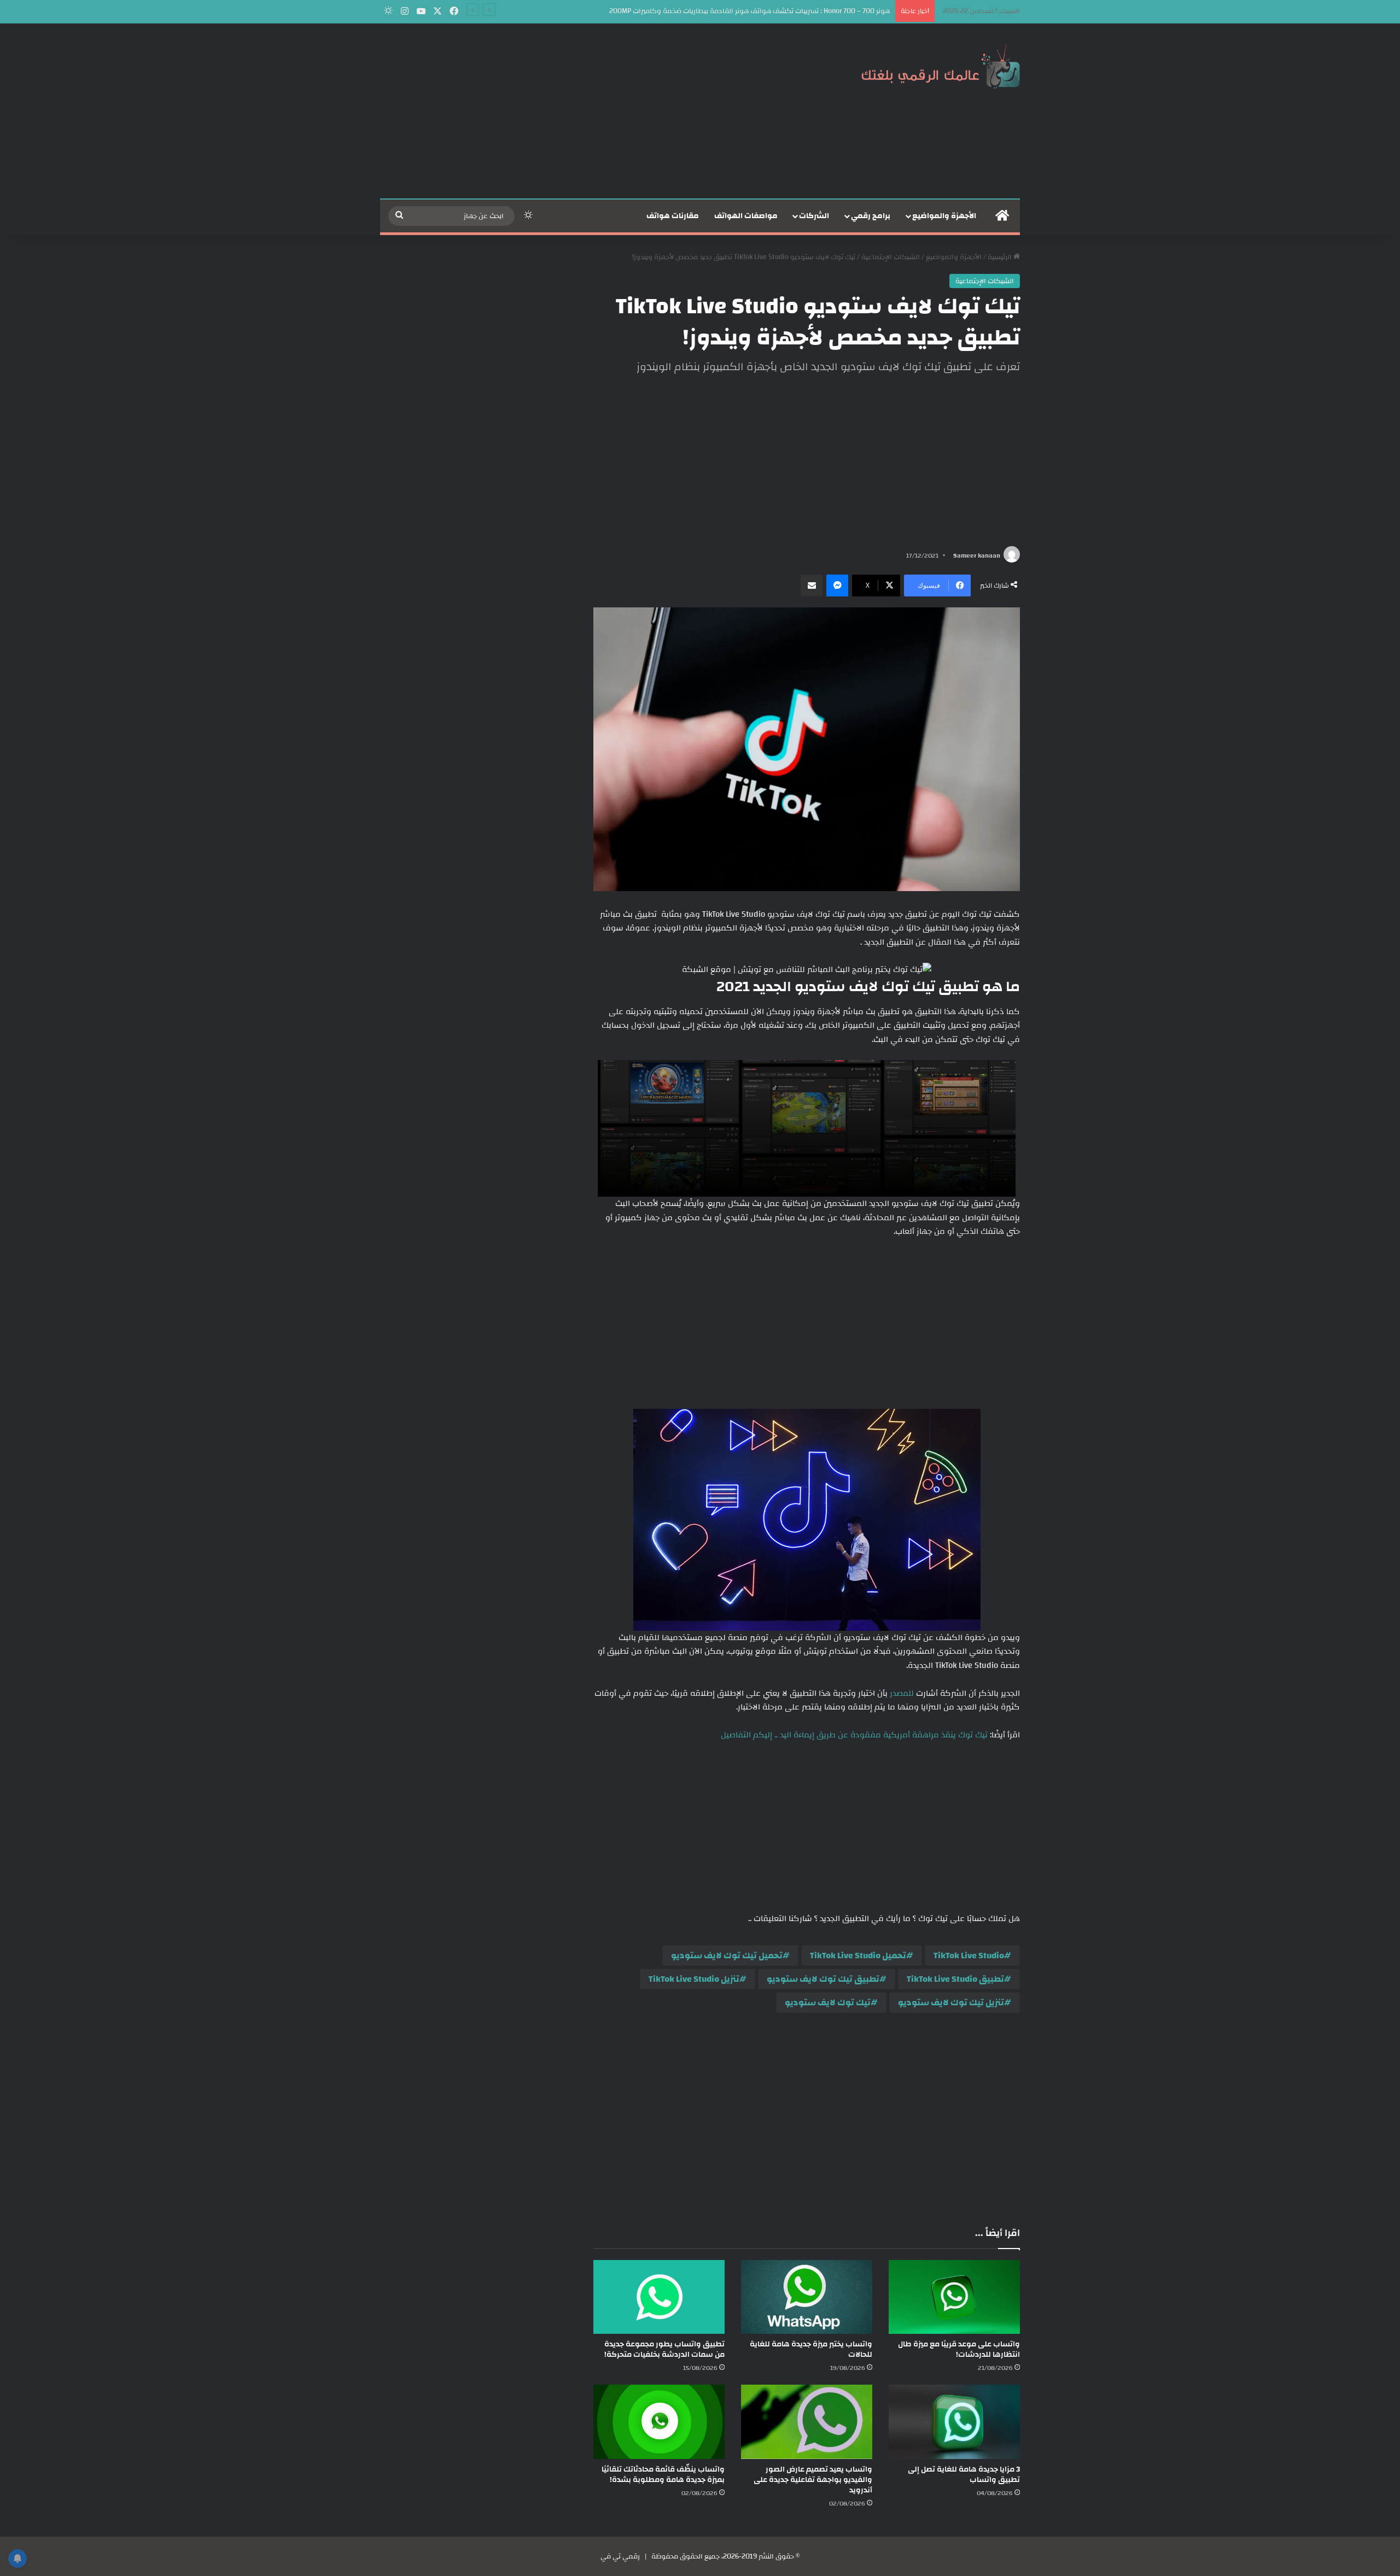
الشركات (814, 216)
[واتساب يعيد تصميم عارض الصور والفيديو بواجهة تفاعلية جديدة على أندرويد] (807, 2422)
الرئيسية (1001, 257)
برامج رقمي (871, 216)
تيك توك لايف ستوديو (828, 2003)
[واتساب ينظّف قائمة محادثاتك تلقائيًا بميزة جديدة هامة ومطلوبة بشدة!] (659, 2422)
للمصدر (902, 1693)
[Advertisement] (591, 111)
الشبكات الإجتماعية (891, 257)
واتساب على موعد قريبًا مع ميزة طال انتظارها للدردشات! (959, 2349)
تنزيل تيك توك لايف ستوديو (951, 2003)
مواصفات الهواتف (746, 216)
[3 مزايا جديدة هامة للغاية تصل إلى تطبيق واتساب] (954, 2422)
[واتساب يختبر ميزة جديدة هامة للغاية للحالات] (807, 2297)
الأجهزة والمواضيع (944, 216)
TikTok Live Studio (969, 1956)
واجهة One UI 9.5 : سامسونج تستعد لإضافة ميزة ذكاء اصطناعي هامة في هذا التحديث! (761, 11)
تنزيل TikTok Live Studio (694, 1979)
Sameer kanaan (977, 555)
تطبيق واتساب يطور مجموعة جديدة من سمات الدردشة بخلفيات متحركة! (664, 2349)
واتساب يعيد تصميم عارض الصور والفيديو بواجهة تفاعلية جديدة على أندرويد (813, 2480)
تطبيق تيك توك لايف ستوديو (823, 1979)
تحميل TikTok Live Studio (858, 1956)
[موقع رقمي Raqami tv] (941, 65)
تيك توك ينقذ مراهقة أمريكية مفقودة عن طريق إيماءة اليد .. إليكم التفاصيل (854, 1735)
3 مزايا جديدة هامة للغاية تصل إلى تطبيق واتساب (964, 2475)
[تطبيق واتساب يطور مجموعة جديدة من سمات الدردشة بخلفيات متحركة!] (659, 2297)
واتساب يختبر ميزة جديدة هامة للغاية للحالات (811, 2349)
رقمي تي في (620, 2556)
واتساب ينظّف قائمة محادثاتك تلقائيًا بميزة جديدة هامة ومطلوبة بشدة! (663, 2475)
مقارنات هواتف (673, 216)
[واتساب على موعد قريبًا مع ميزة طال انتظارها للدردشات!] (954, 2297)
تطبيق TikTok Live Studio (955, 1979)
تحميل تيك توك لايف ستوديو (727, 1956)
